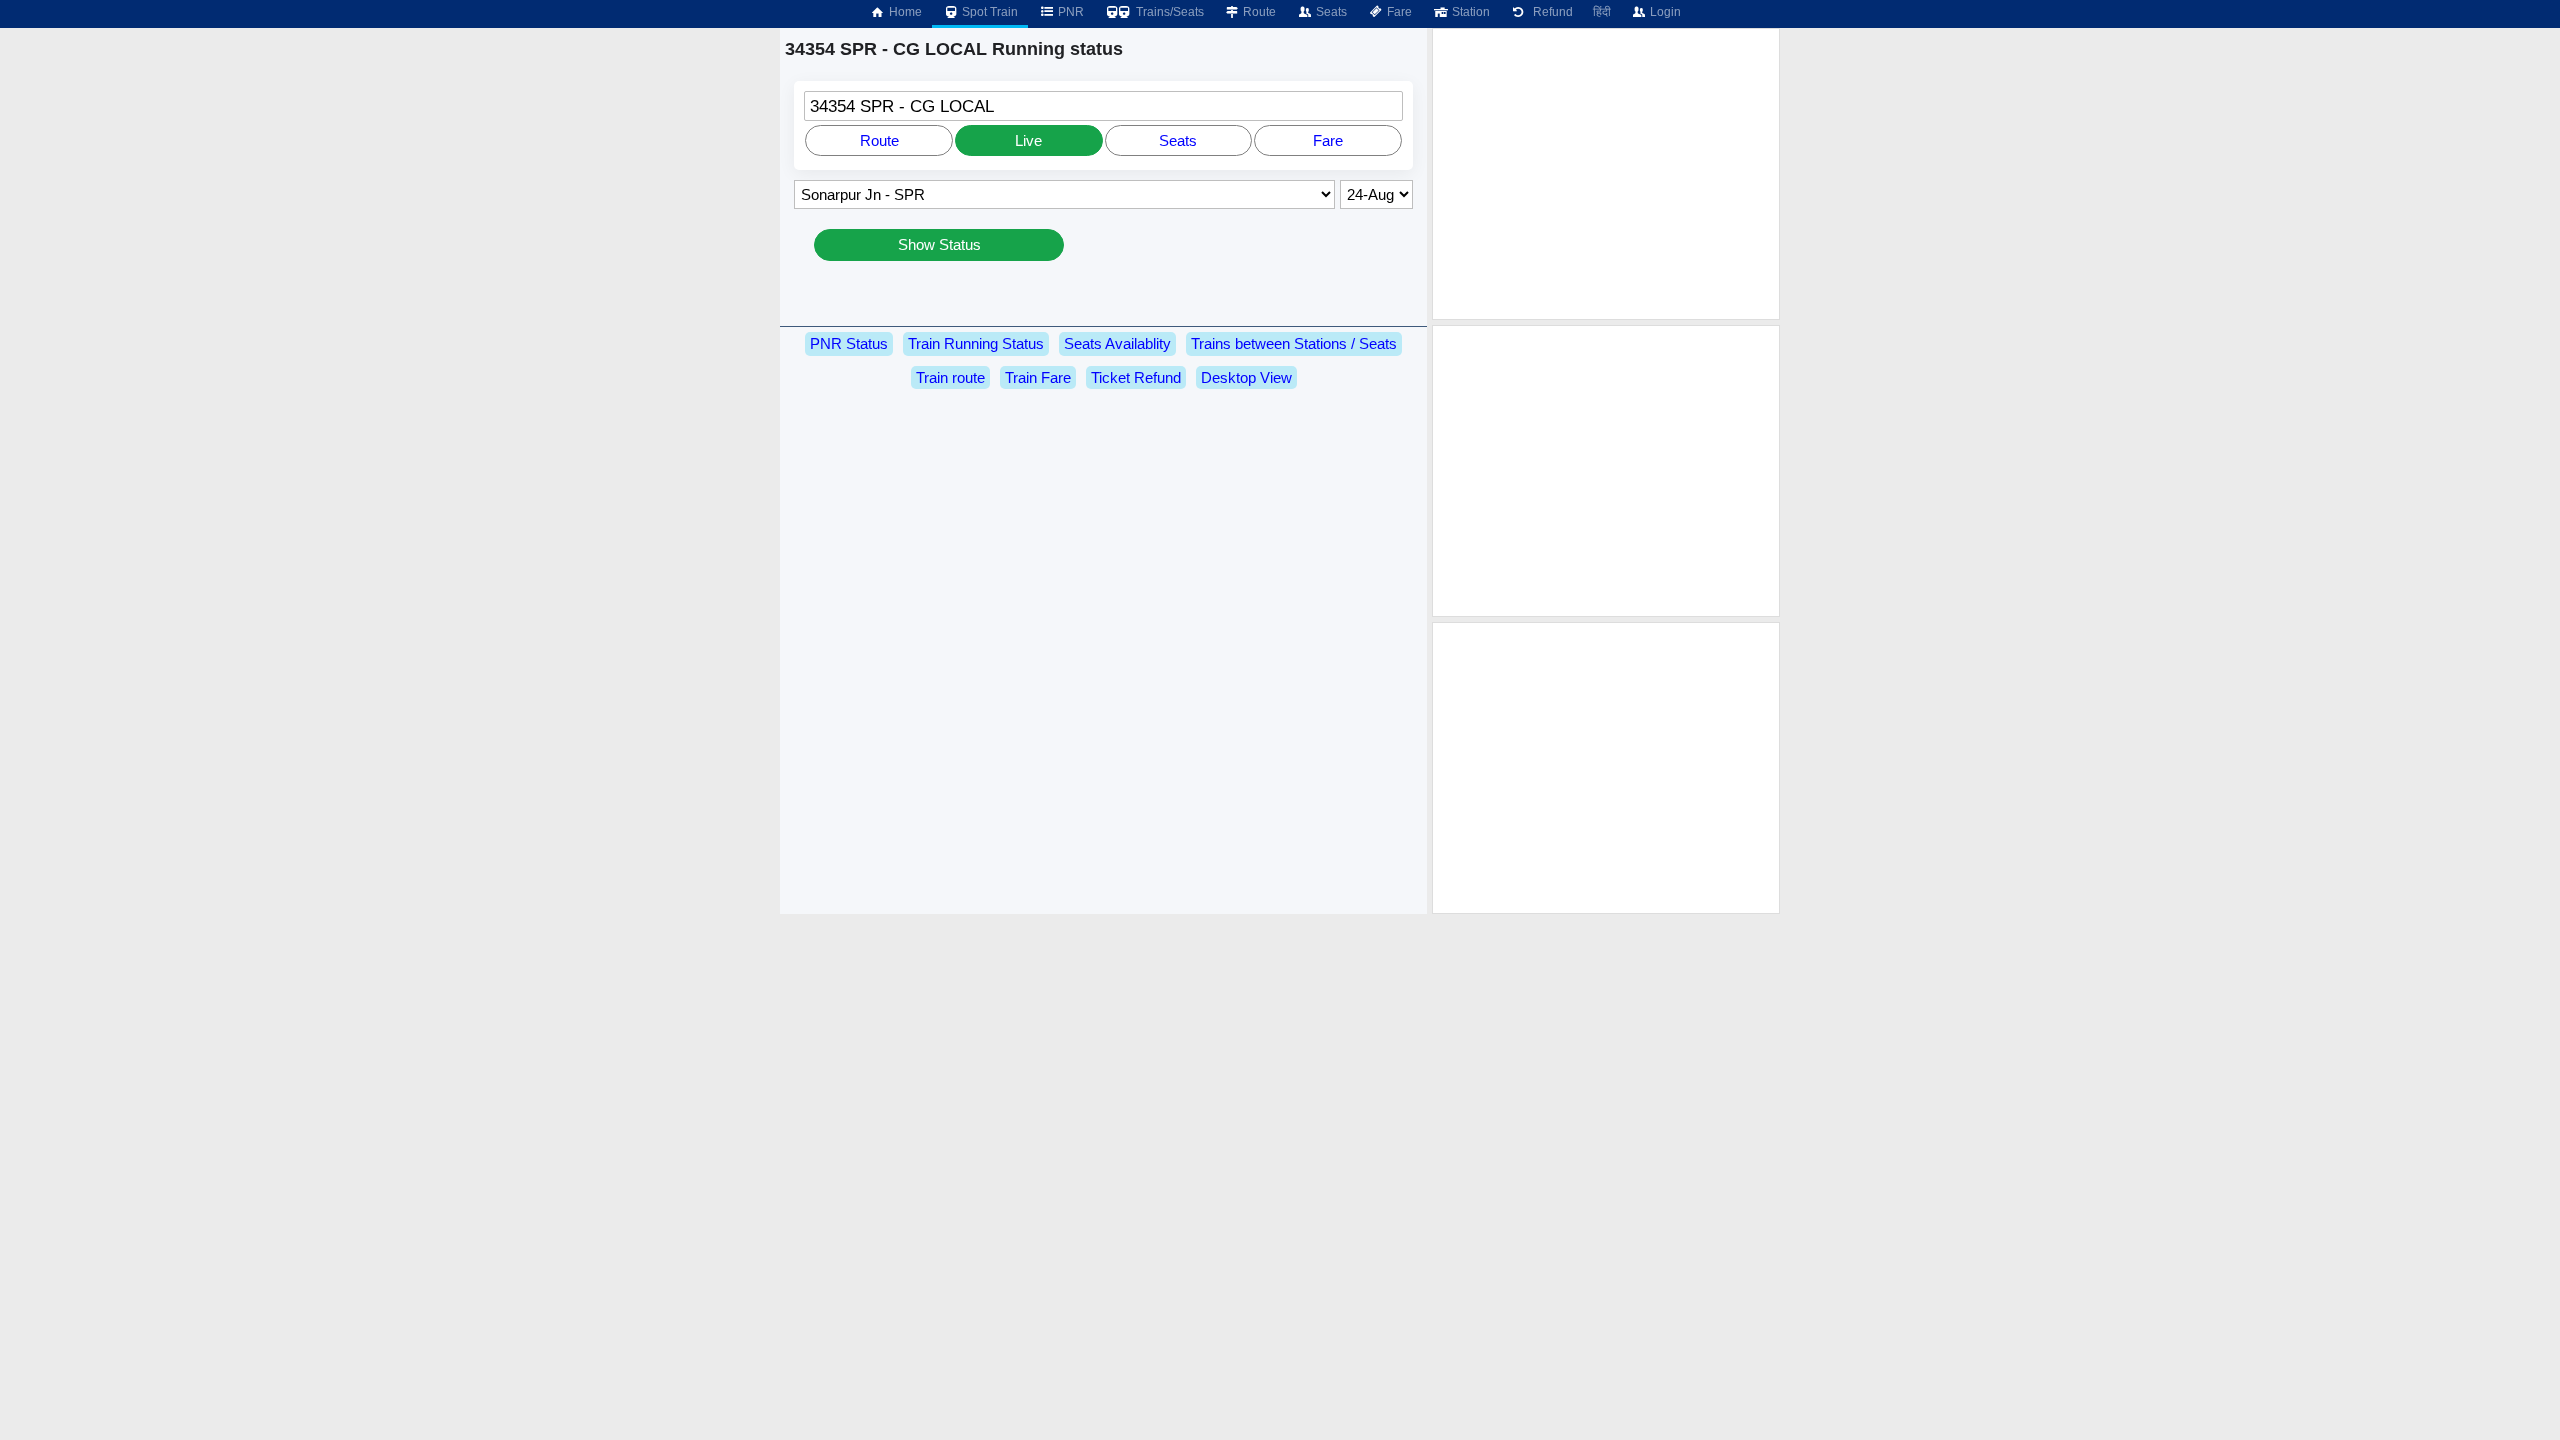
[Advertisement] (1606, 174)
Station (1469, 12)
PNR (1069, 12)
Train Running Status (976, 343)
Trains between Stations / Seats (1294, 343)
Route (1258, 12)
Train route (950, 377)
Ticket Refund (1136, 377)
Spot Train (988, 12)
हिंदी (1602, 12)
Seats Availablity (1117, 343)
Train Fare (1038, 377)
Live (1028, 140)
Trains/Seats (1168, 12)
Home (904, 12)
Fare (1398, 12)
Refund (1550, 12)
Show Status (939, 244)
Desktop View (1246, 377)
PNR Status (849, 343)
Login (1664, 12)
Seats (1330, 12)
